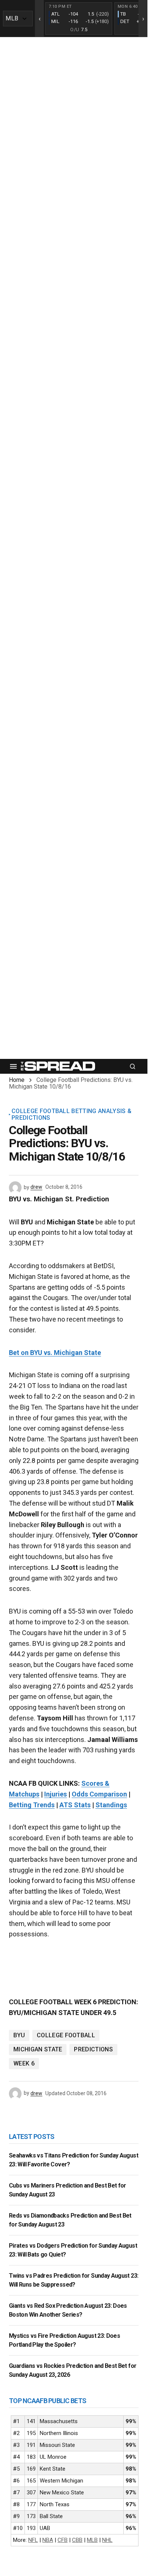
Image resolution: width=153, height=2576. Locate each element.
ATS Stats (75, 1805)
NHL (107, 2540)
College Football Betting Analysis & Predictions (71, 1114)
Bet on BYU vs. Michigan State (55, 1353)
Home (17, 1080)
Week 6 (24, 2063)
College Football (66, 2035)
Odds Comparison (99, 1794)
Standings (111, 1805)
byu (19, 2035)
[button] (13, 1066)
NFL (33, 2540)
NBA (48, 2540)
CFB (63, 2540)
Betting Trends (32, 1805)
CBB (77, 2540)
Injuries (56, 1794)
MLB (92, 2540)
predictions (93, 2049)
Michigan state (38, 2049)
